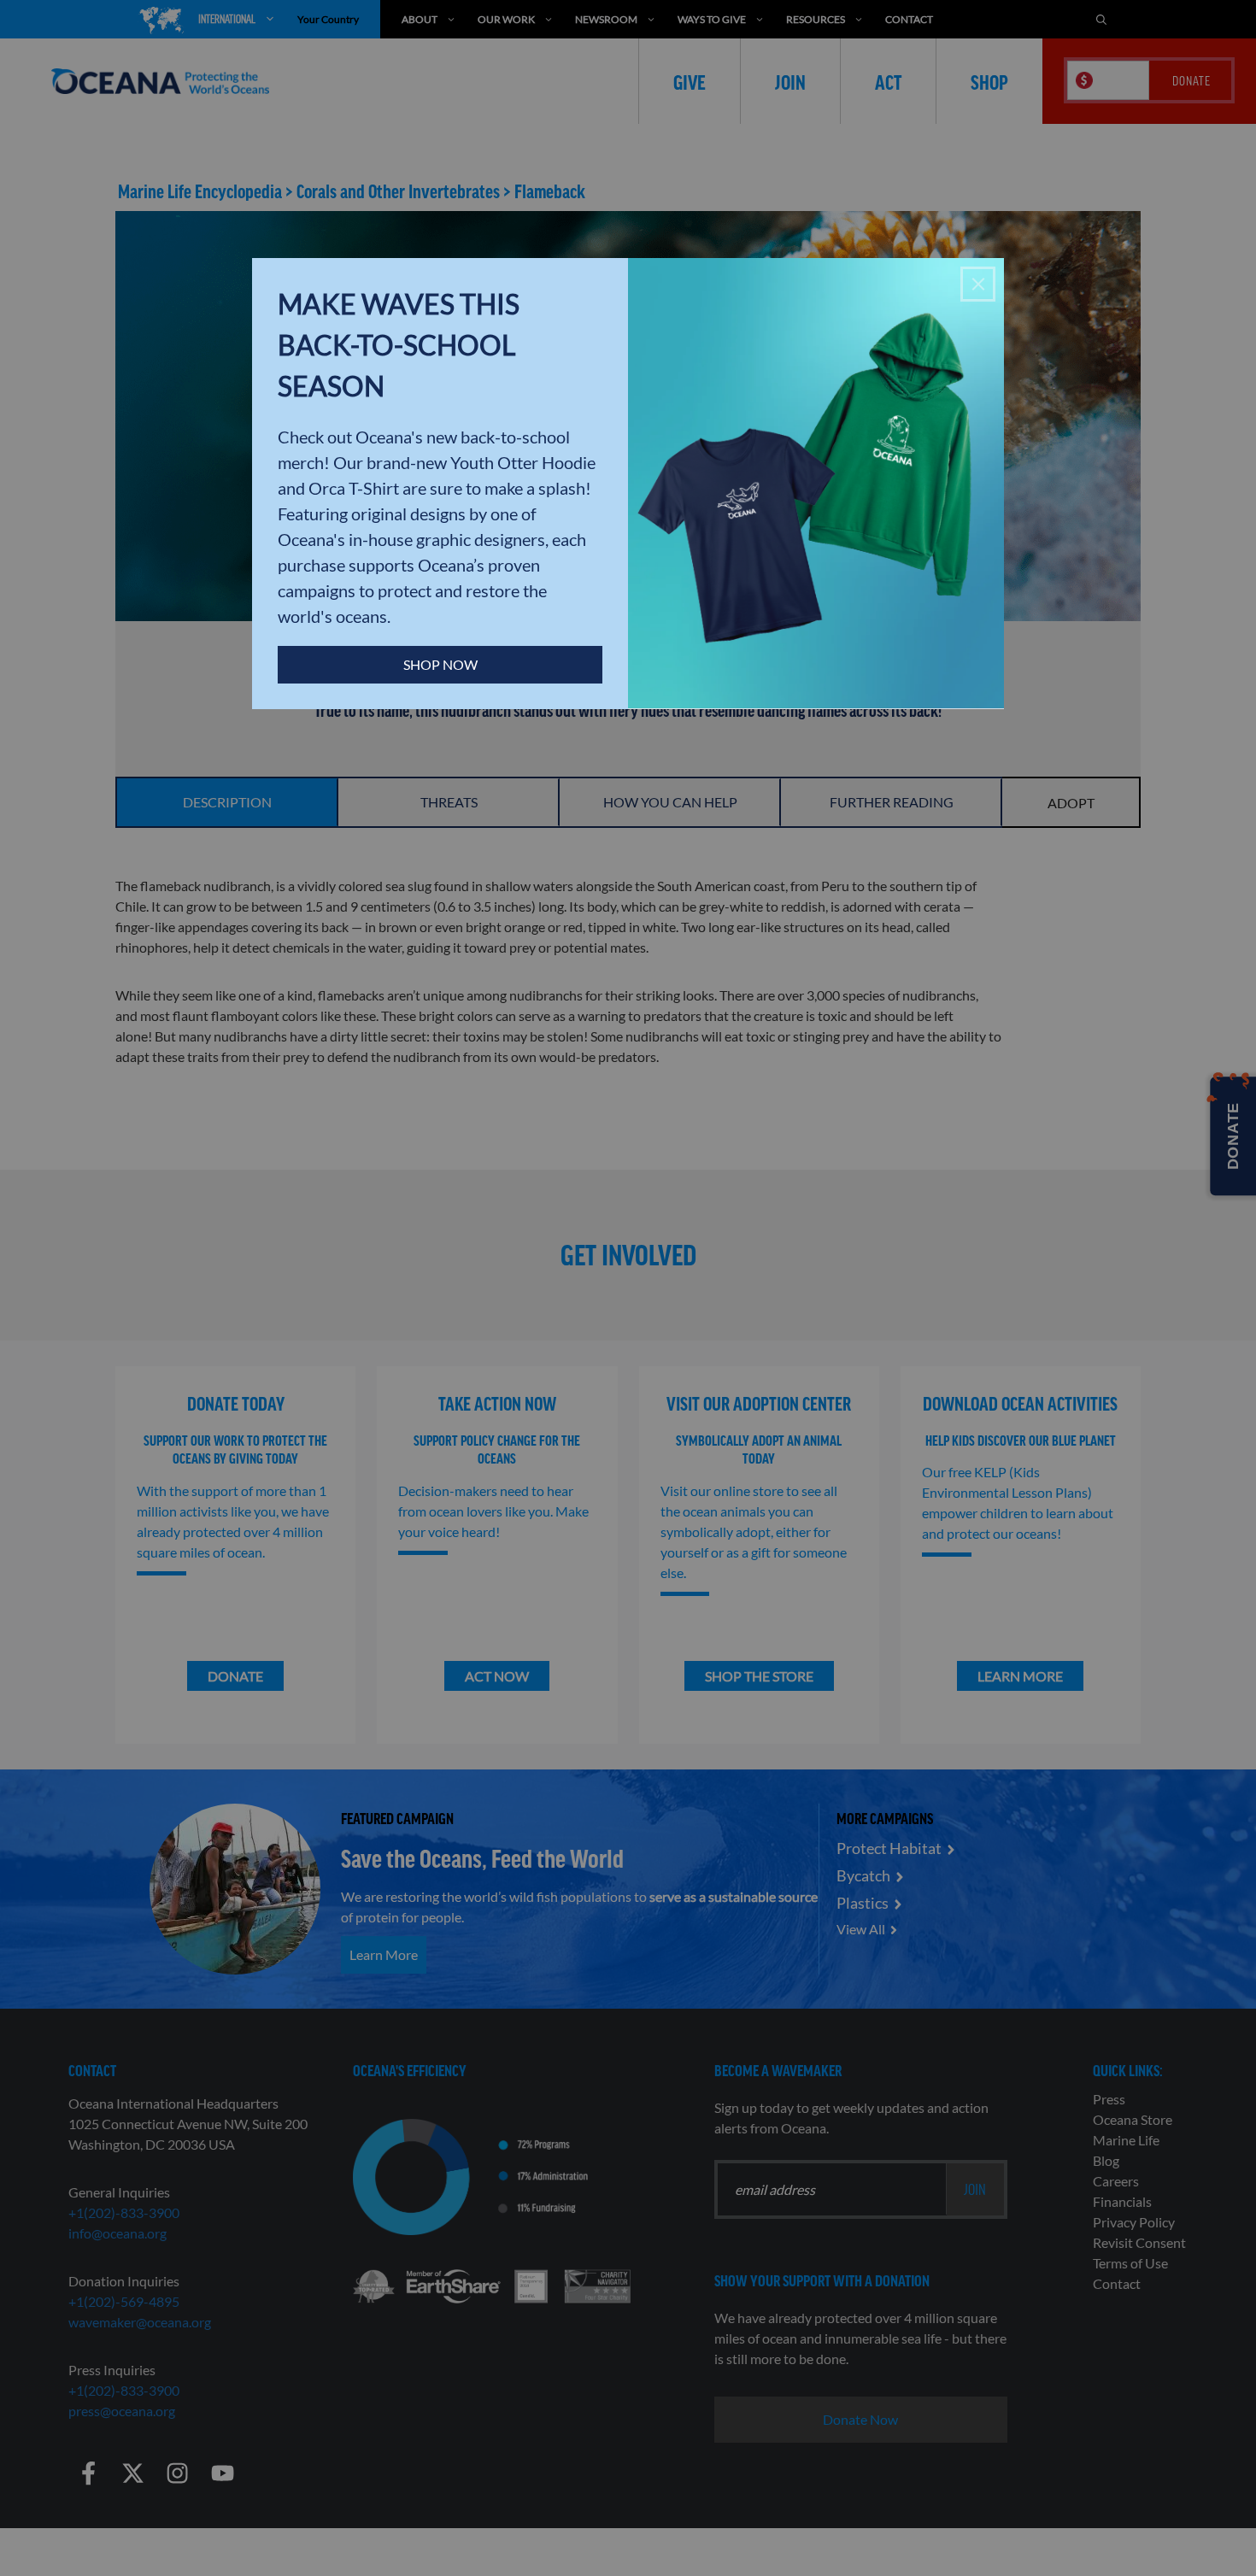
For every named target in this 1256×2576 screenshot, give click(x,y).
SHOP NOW (440, 664)
